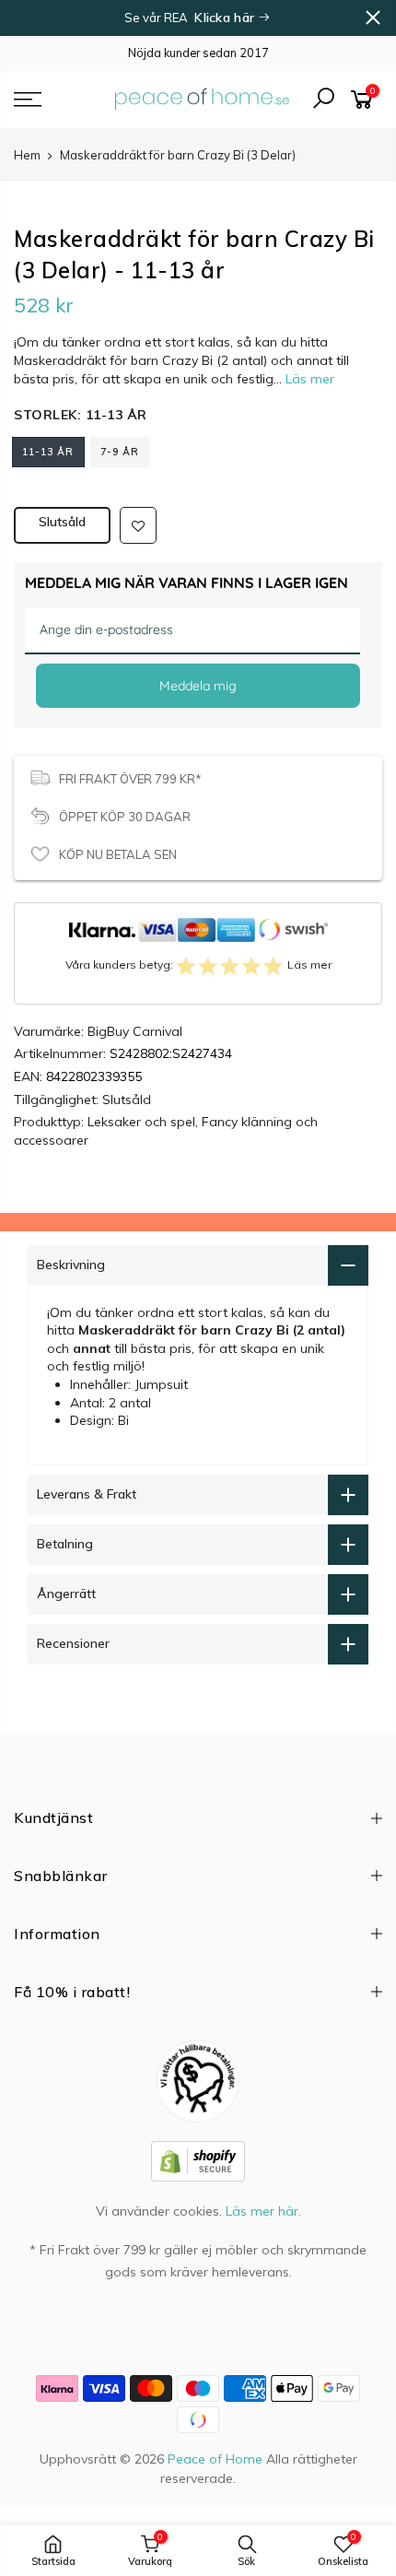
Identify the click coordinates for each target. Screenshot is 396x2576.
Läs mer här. (263, 2211)
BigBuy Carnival (135, 1031)
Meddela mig (198, 686)
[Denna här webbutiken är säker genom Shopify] (198, 2159)
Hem (27, 155)
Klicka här (226, 18)
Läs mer (308, 379)
